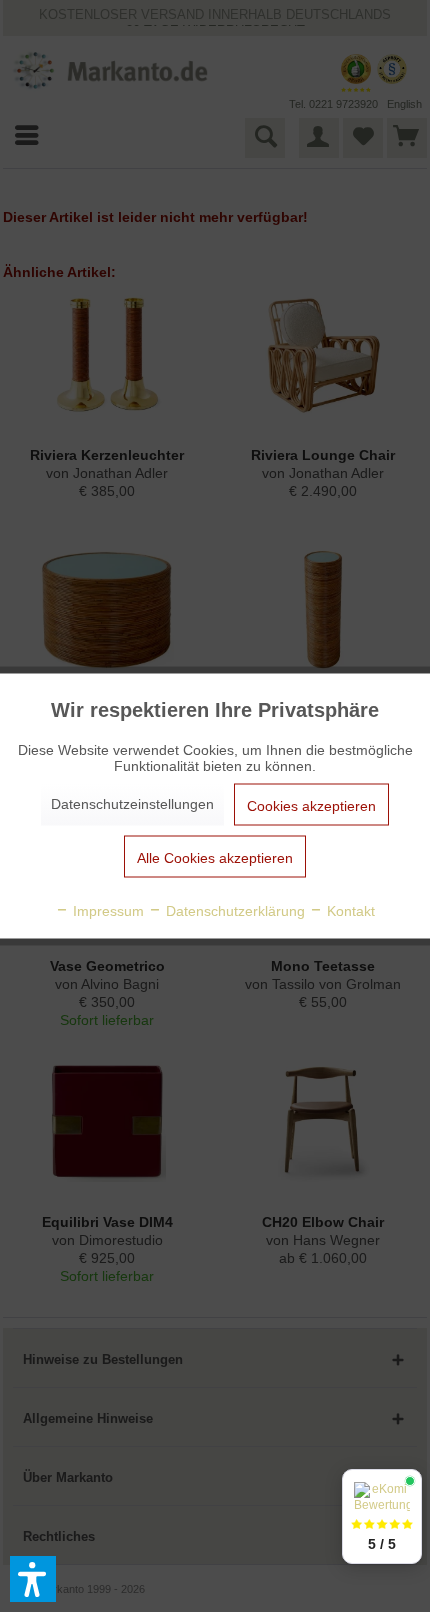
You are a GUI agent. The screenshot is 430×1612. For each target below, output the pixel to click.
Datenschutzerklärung (233, 911)
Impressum (106, 911)
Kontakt (349, 911)
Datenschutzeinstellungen (132, 804)
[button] (33, 1579)
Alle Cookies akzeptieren (215, 858)
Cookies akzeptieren (311, 806)
